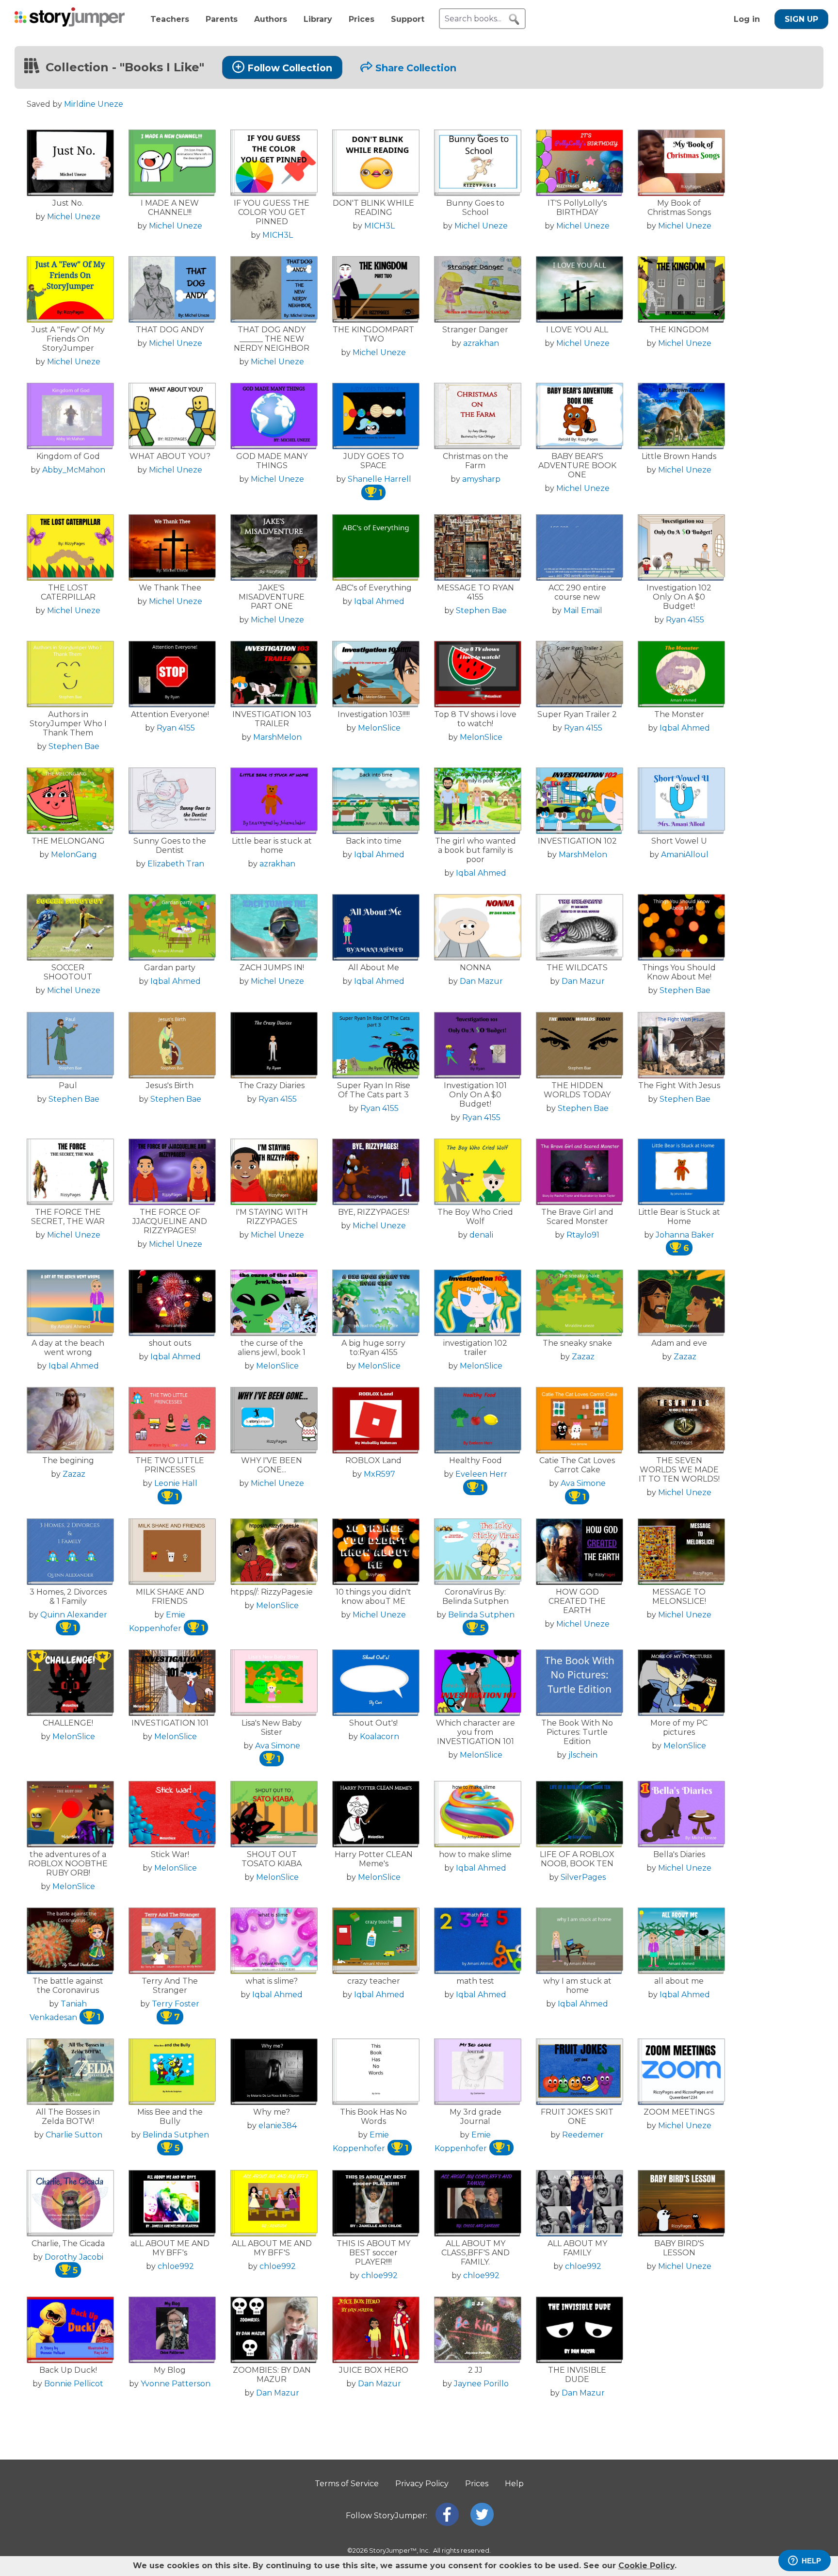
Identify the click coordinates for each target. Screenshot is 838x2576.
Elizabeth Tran (176, 864)
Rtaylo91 (583, 1235)
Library (318, 19)
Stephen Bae (481, 611)
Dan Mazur (481, 981)
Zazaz (583, 1357)
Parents (222, 19)
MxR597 (379, 1474)
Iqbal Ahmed (379, 601)
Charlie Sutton (74, 2135)
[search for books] (514, 19)
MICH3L (278, 235)
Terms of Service (347, 2484)
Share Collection (416, 68)
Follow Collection (290, 68)
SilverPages (583, 1877)
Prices (362, 19)
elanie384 (278, 2126)
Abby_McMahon (74, 470)
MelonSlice (379, 728)
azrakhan (481, 343)
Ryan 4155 (685, 620)
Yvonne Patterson (176, 2384)
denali (481, 1235)
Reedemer (583, 2135)
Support (408, 19)
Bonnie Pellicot (74, 2384)
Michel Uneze (74, 217)
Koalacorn (379, 1736)
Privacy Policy (422, 2484)
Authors (271, 19)
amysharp (481, 479)
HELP (811, 2561)
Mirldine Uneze (94, 104)
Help (514, 2484)
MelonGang (74, 855)
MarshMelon (277, 737)
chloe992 (176, 2266)
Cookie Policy (646, 2566)
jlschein (583, 1755)
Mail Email (583, 611)
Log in (747, 19)
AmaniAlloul (685, 855)
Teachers (170, 19)
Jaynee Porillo (481, 2384)
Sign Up (801, 19)
